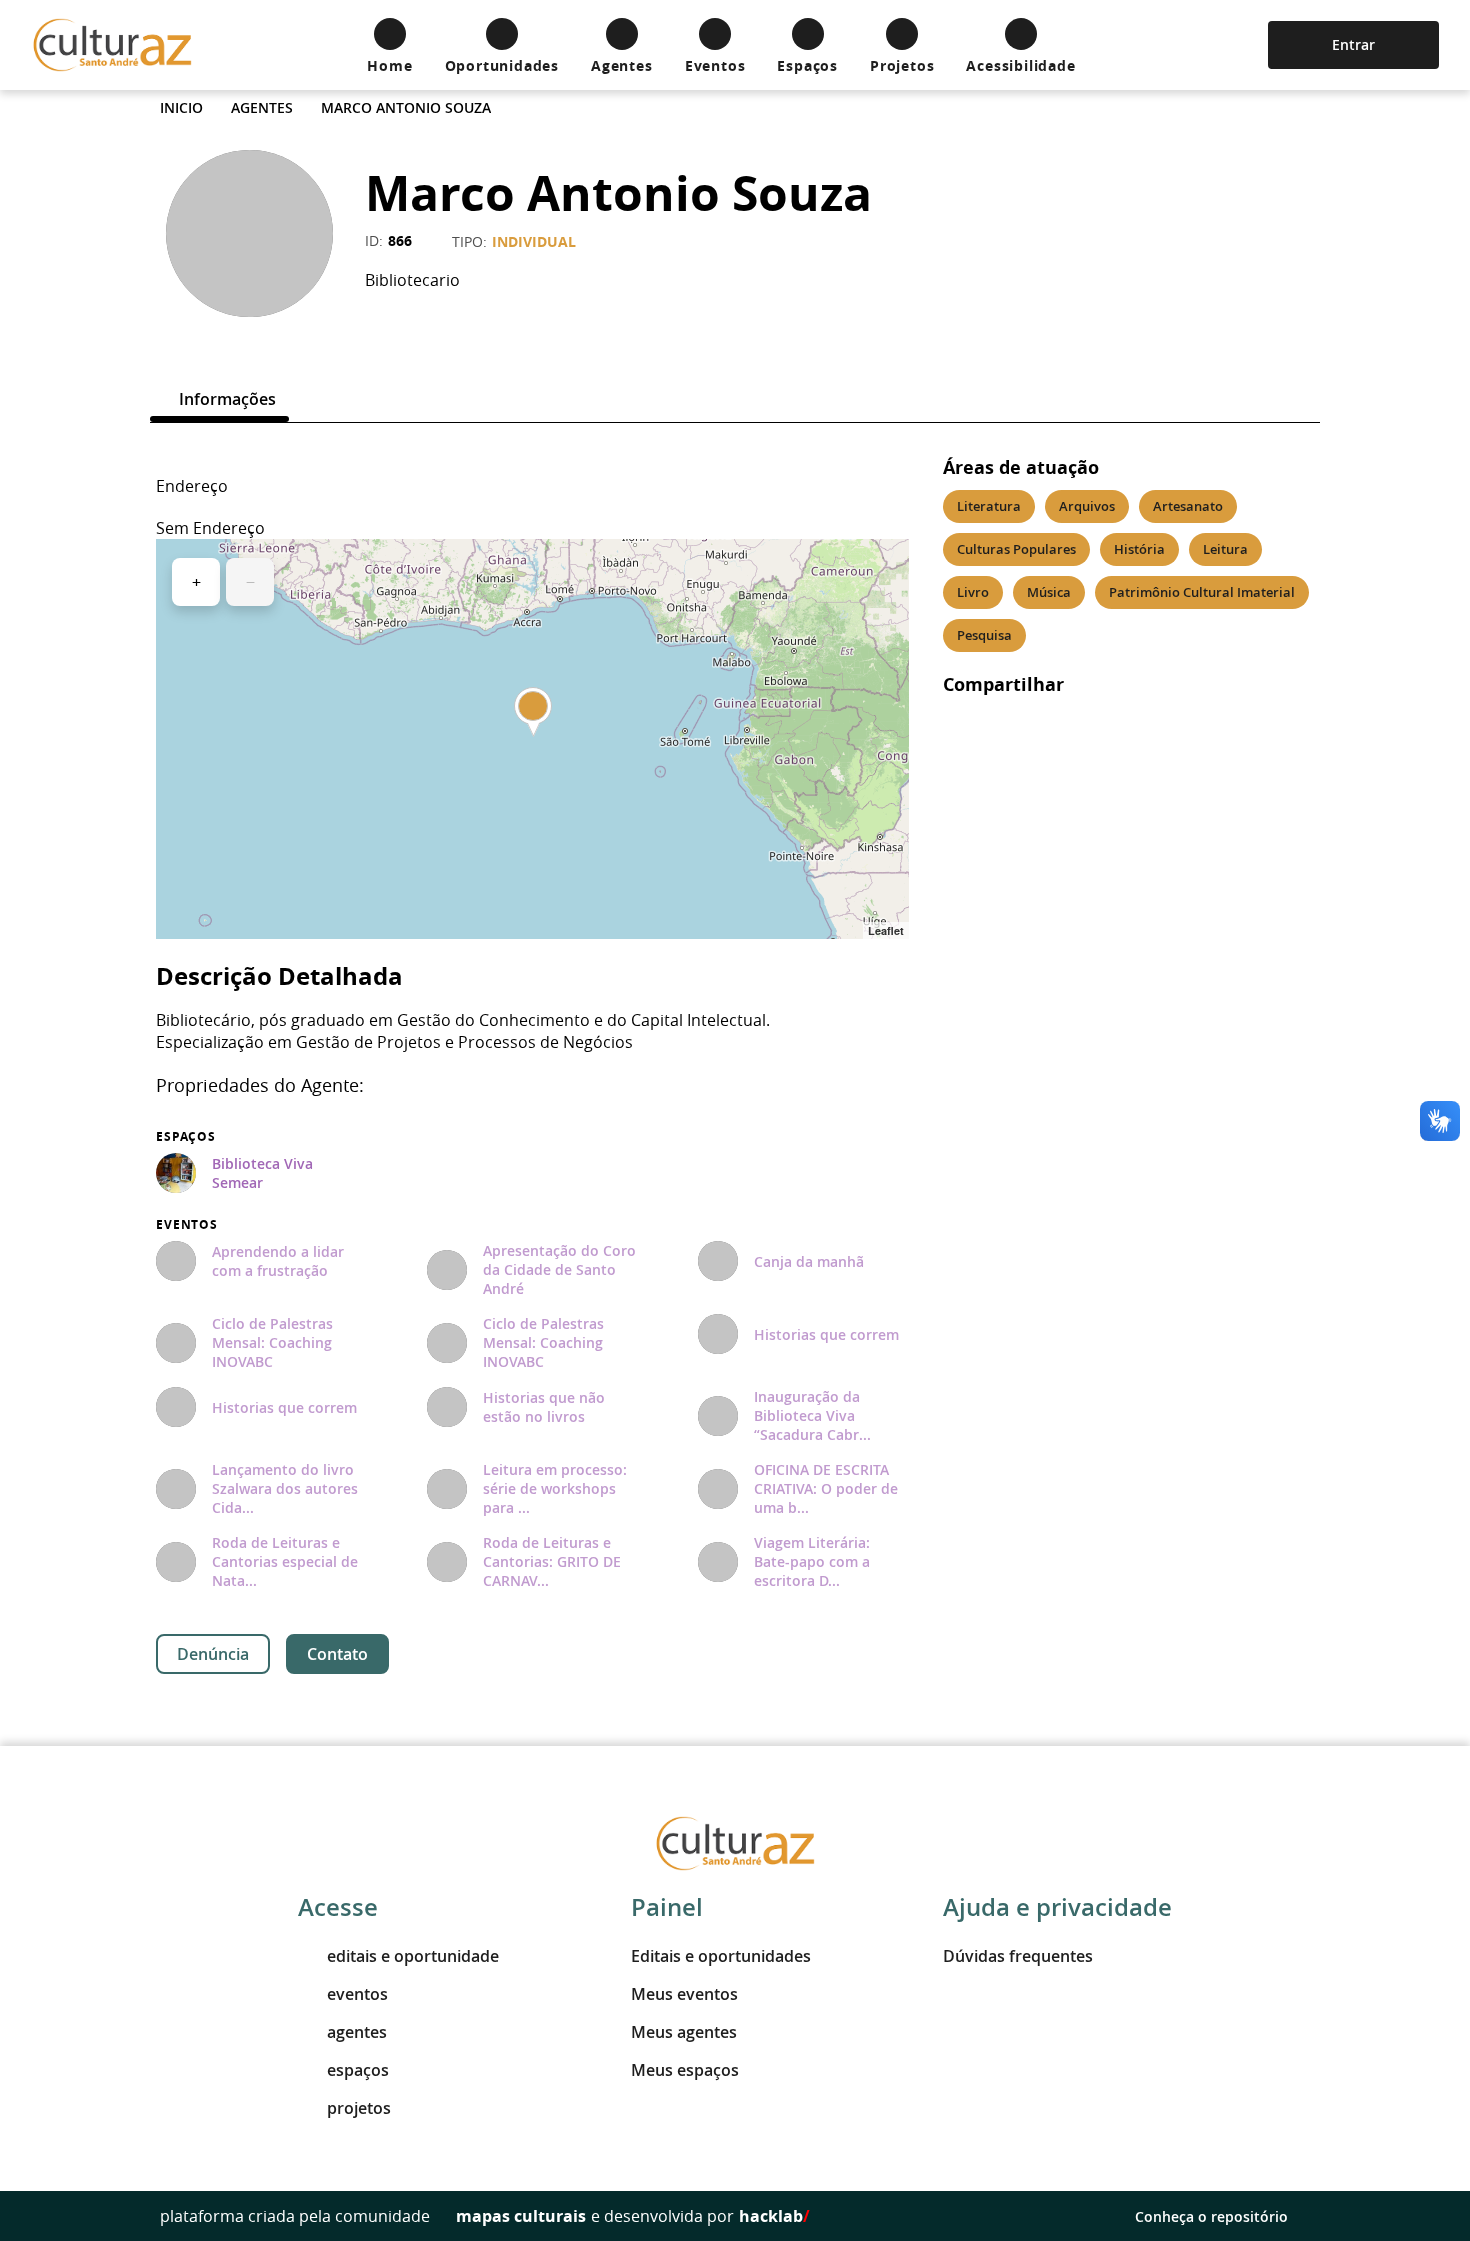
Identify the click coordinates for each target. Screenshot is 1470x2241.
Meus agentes (684, 2032)
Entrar (1353, 44)
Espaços (186, 1137)
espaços (358, 2070)
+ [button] (196, 582)
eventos (357, 1994)
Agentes (262, 107)
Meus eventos (684, 1994)
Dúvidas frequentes (1018, 1956)
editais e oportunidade (413, 1956)
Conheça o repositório (1211, 2216)
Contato (337, 1654)
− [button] (250, 582)
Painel (667, 1907)
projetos (359, 2108)
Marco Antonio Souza (406, 107)
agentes (357, 2032)
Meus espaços (685, 2070)
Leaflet (886, 930)
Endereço (192, 486)
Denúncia (213, 1654)
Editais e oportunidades (721, 1956)
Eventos (187, 1225)
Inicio (181, 107)
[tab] (219, 399)
